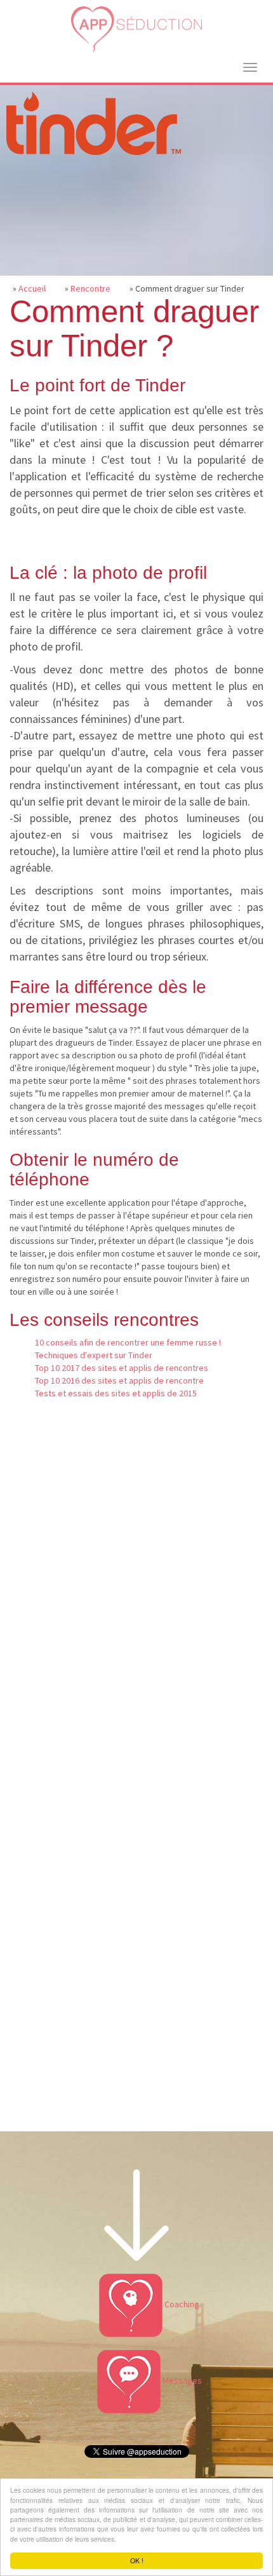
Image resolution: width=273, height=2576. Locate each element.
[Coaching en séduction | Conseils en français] (136, 30)
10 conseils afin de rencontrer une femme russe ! (128, 1342)
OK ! (137, 2560)
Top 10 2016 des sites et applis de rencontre (119, 1380)
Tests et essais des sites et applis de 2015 (116, 1393)
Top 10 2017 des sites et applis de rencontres (122, 1368)
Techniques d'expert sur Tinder (94, 1355)
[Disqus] (136, 1615)
